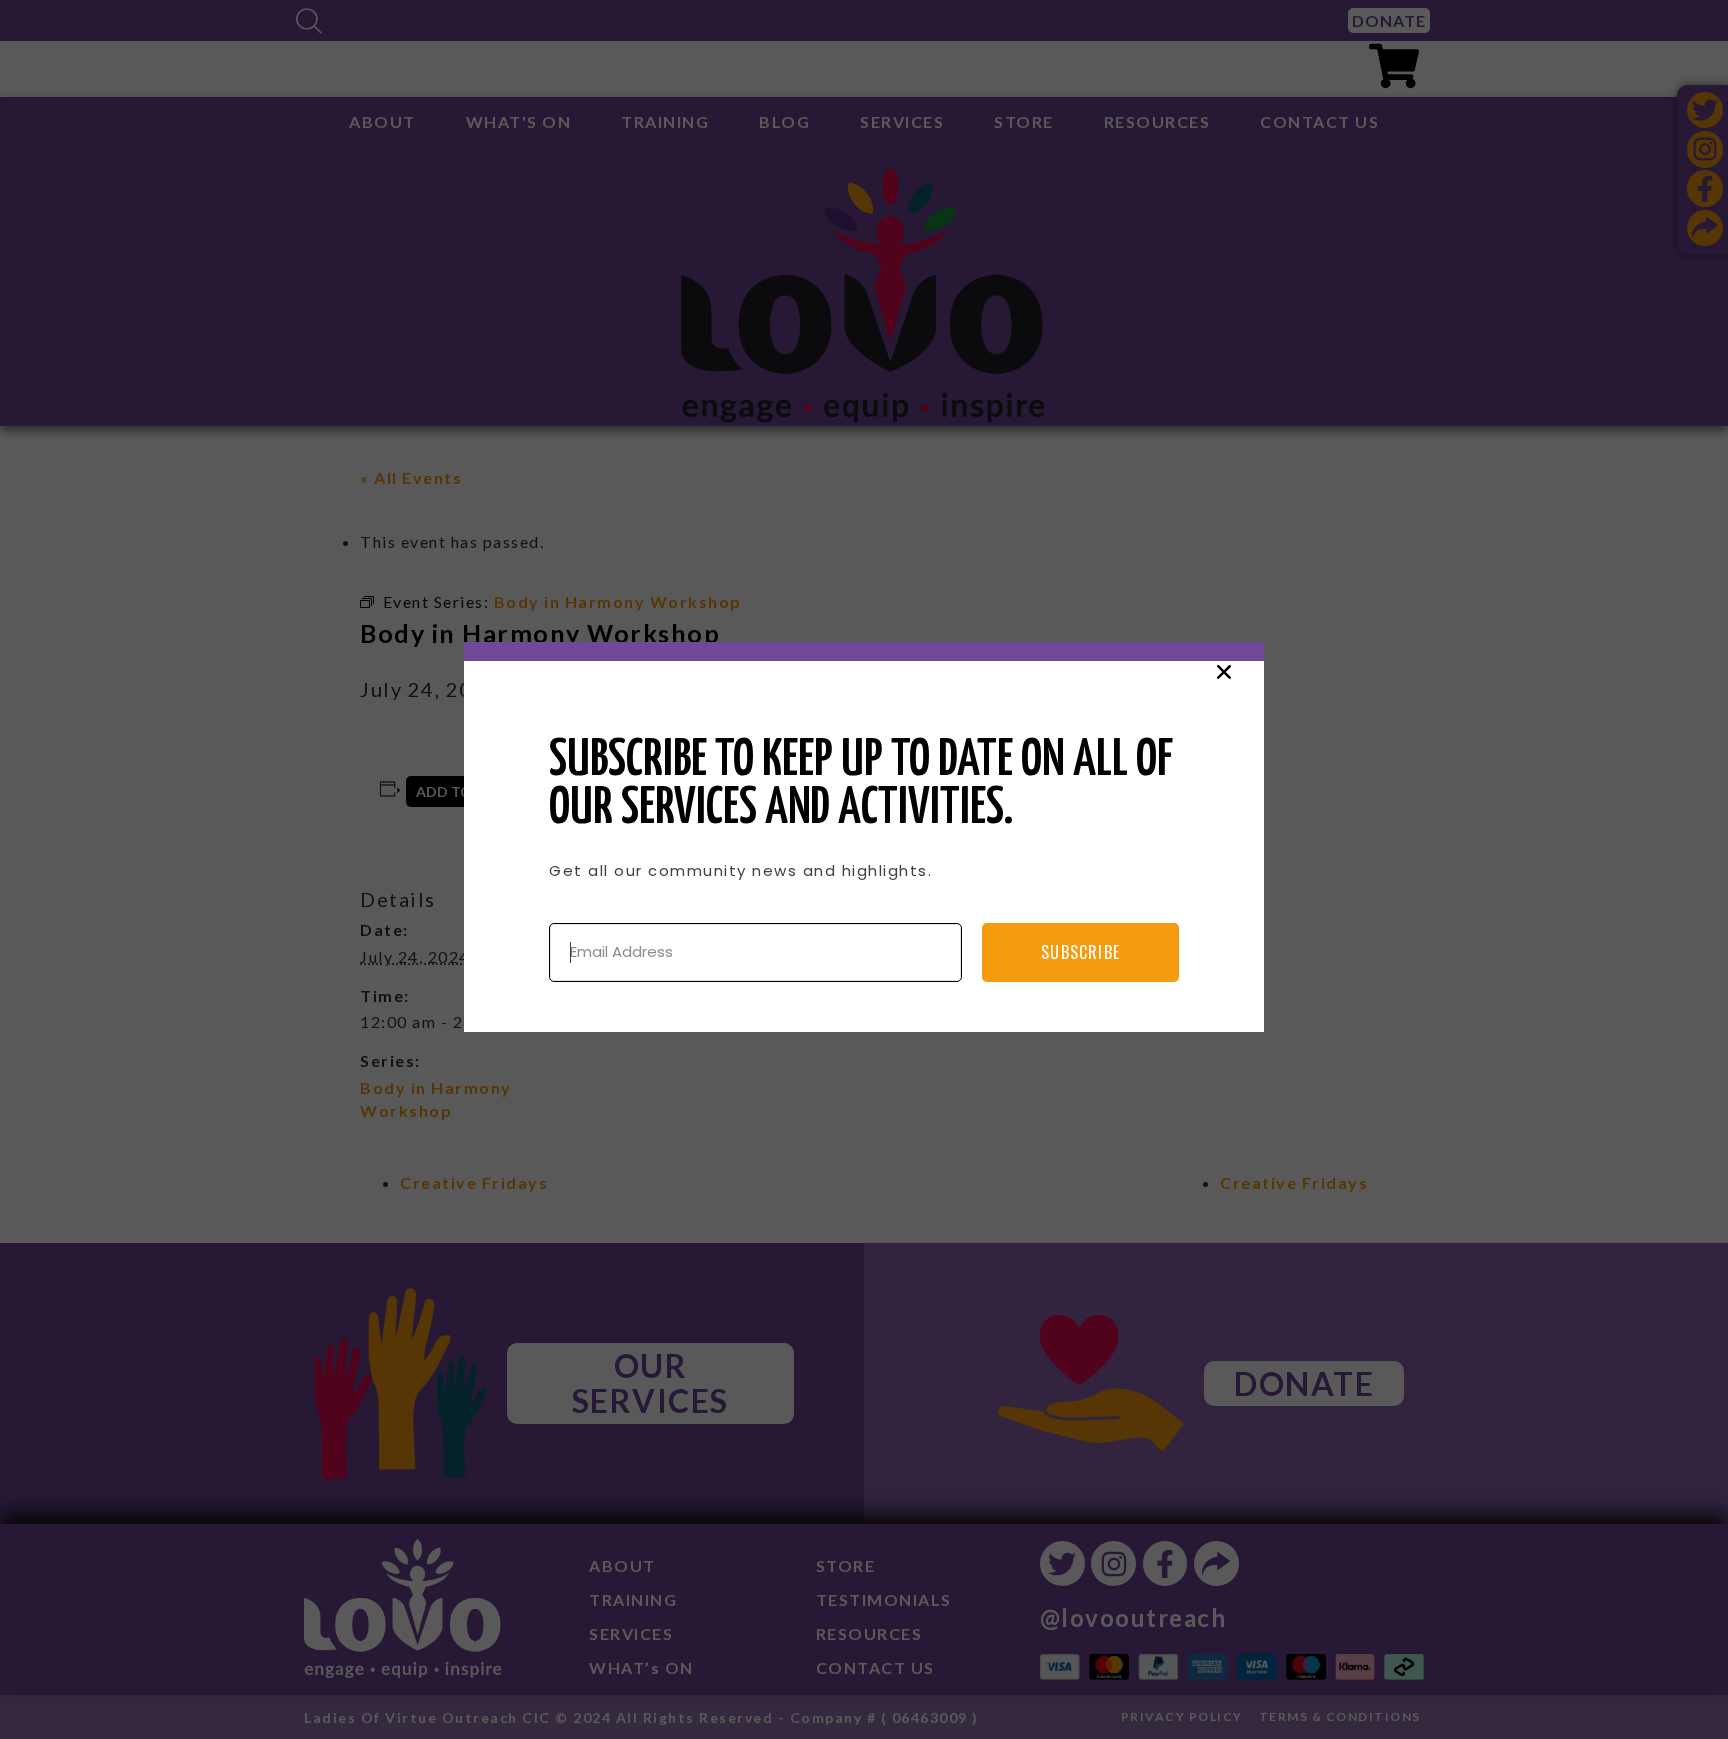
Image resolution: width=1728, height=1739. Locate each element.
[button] (1224, 672)
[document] (864, 869)
